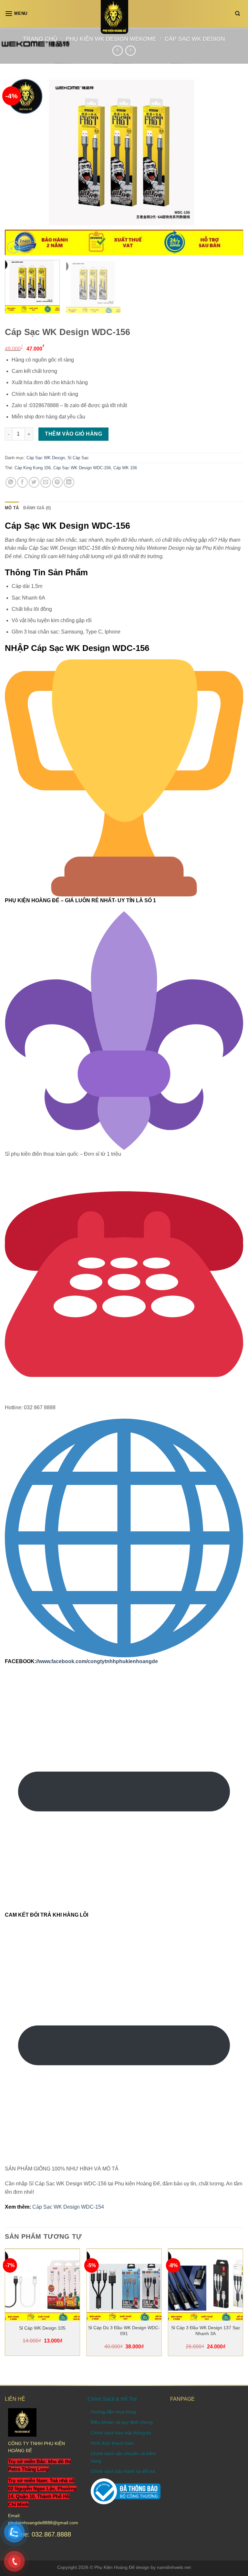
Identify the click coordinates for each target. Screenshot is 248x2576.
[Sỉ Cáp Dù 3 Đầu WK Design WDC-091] (124, 2286)
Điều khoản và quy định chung (122, 2422)
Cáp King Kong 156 (33, 468)
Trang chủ (40, 39)
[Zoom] (13, 247)
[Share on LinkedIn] (69, 482)
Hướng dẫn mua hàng (113, 2412)
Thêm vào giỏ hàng (73, 434)
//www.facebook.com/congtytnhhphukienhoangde (97, 1661)
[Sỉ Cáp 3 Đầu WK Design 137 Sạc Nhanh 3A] (206, 2286)
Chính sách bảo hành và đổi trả (123, 2471)
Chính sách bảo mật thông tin (121, 2433)
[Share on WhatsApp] (11, 482)
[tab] (12, 508)
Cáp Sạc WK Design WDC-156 (82, 468)
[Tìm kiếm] (239, 14)
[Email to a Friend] (46, 482)
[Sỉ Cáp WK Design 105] (42, 2286)
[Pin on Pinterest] (57, 482)
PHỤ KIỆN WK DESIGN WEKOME (111, 39)
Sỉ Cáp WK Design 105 (42, 2328)
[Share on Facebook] (22, 482)
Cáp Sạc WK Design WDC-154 (68, 2207)
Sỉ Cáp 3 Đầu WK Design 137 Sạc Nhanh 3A (206, 2331)
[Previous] (18, 166)
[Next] (230, 166)
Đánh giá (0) (37, 508)
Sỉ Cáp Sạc (78, 458)
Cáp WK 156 (125, 468)
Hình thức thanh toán (112, 2443)
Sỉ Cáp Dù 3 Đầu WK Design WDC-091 (124, 2331)
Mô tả (12, 508)
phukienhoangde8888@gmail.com (43, 2523)
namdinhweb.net (174, 2567)
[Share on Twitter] (34, 482)
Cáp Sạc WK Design (195, 39)
